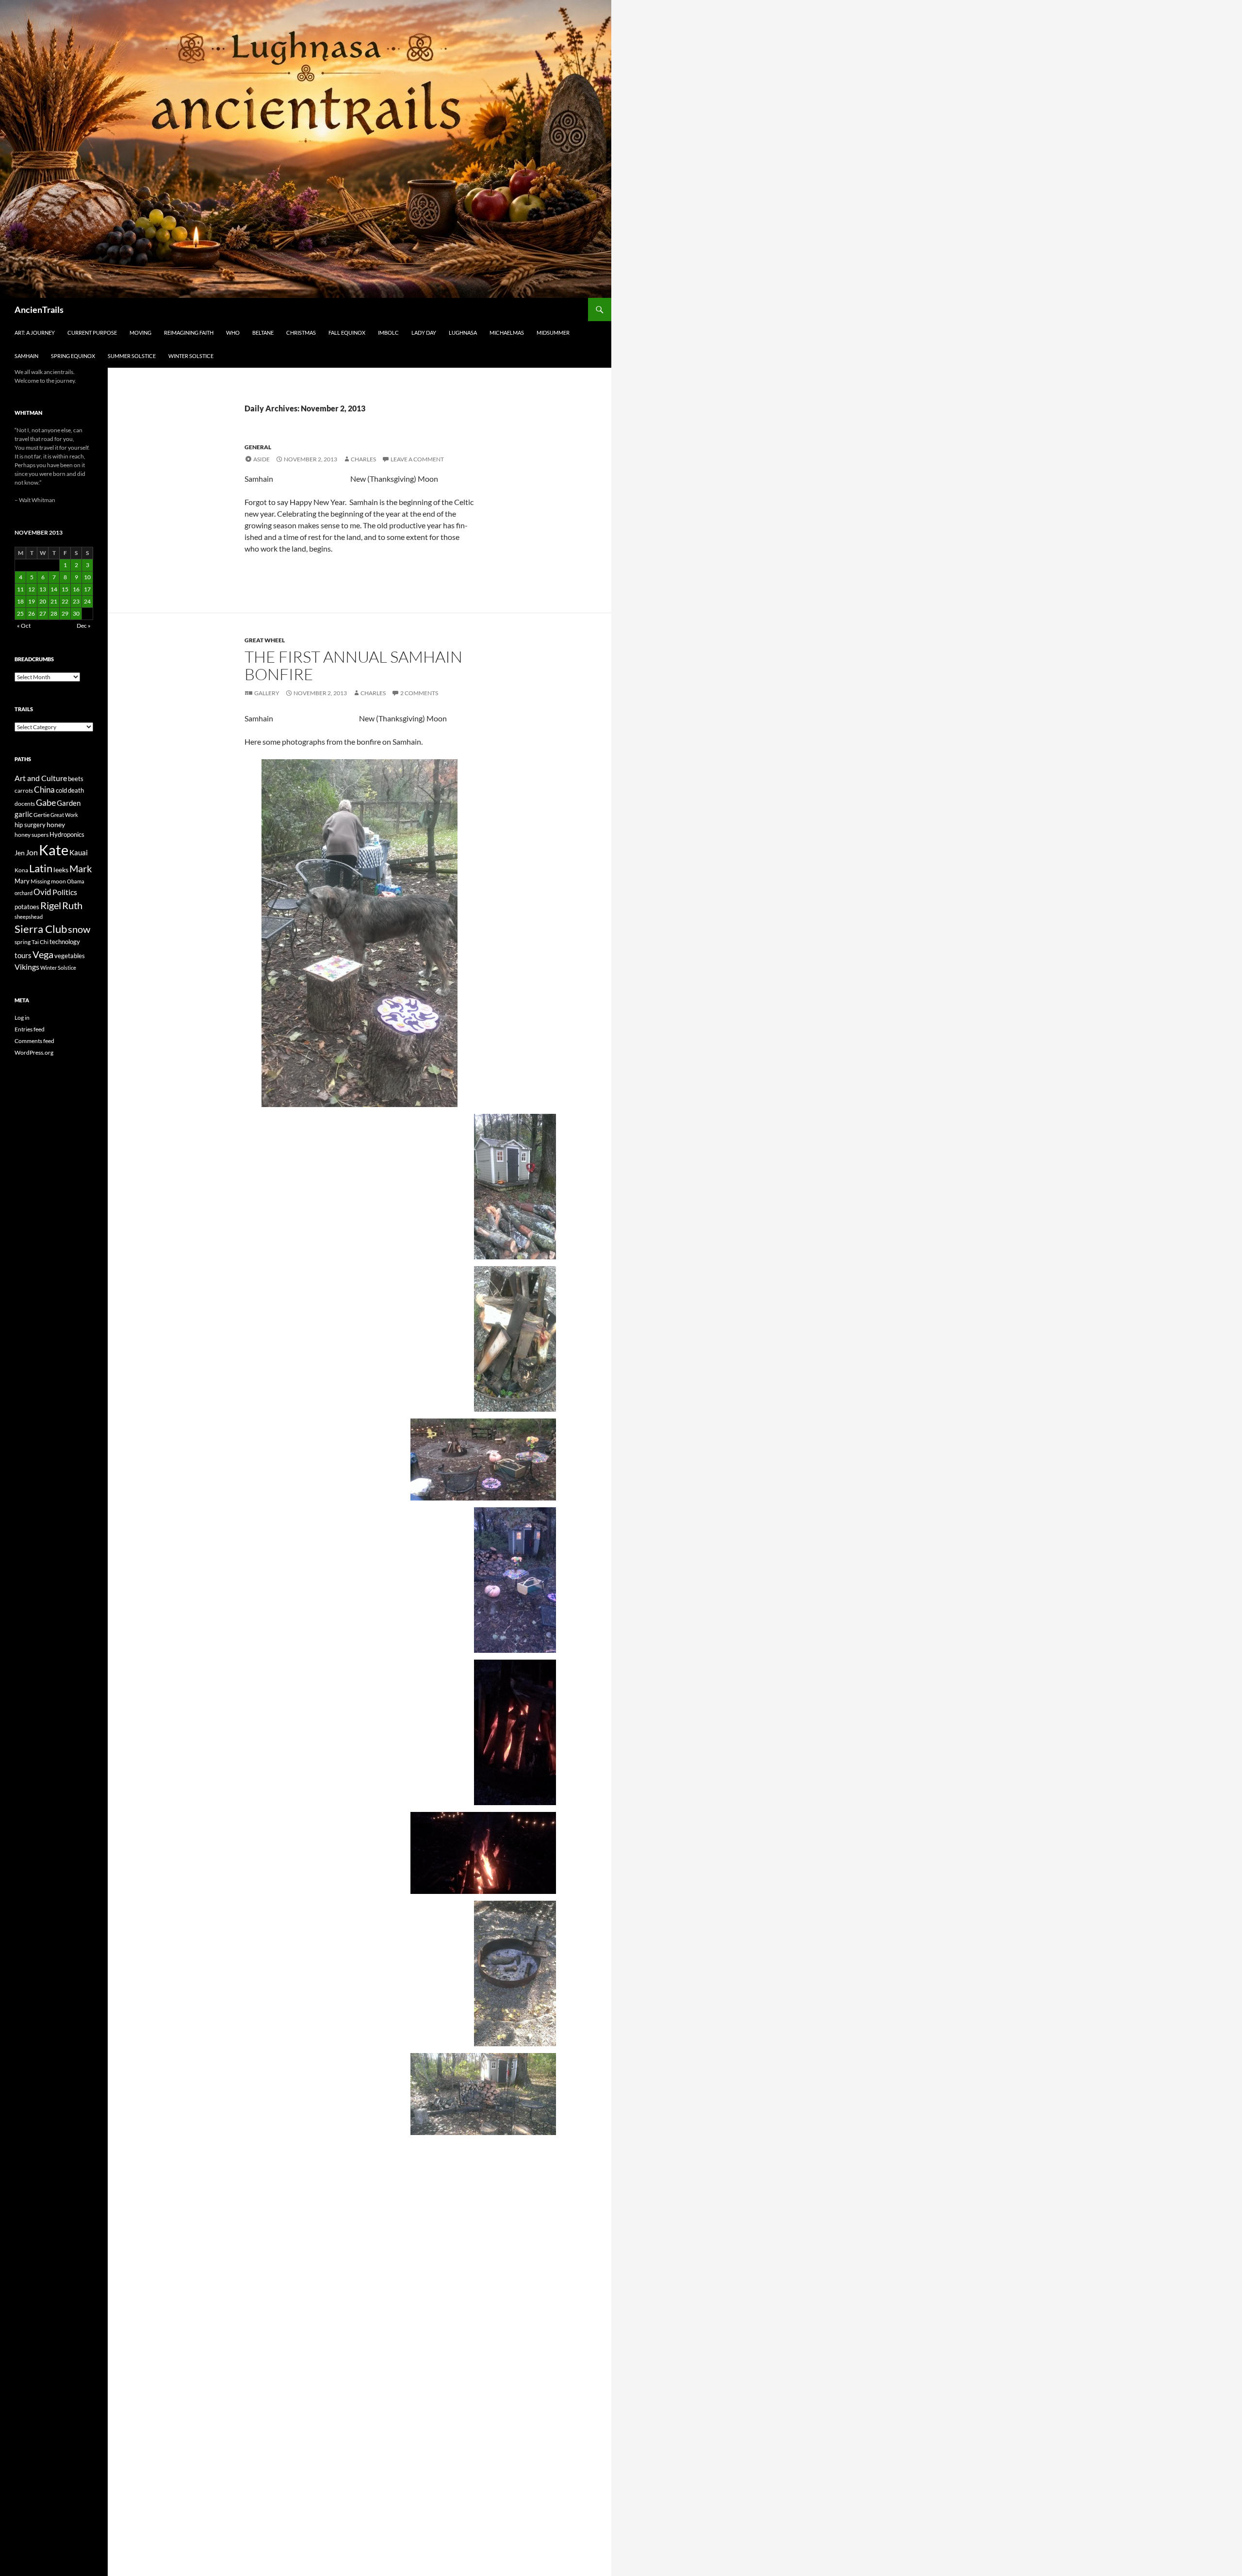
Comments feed (34, 1041)
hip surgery (30, 825)
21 (54, 601)
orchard (24, 893)
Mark (81, 868)
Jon (32, 852)
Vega (43, 954)
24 (87, 601)
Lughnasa (463, 333)
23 (76, 601)
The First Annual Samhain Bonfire (353, 665)
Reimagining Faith (189, 333)
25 (20, 613)
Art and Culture (41, 778)
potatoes (27, 907)
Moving (140, 333)
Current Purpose (92, 333)
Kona (21, 870)
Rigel (51, 905)
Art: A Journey (35, 333)
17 (87, 589)
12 (32, 589)
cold (61, 790)
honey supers (32, 835)
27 (43, 613)
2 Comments (419, 693)
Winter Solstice (191, 356)
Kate (54, 850)
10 (87, 577)
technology (65, 942)
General (258, 447)
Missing (40, 881)
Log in (22, 1018)
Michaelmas (507, 333)
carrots (24, 791)
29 (65, 613)
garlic (24, 814)
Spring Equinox (73, 356)
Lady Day (424, 333)
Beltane (263, 333)
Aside (261, 459)
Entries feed (30, 1029)
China (44, 790)
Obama (76, 881)
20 (43, 601)
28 (54, 613)
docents (25, 804)
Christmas (301, 333)
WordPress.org (34, 1052)
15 (65, 589)
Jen (20, 853)
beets (76, 779)
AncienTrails (39, 310)
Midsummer (553, 333)
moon (58, 881)
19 (32, 601)
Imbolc (388, 333)
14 (54, 589)
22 (65, 601)
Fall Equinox (347, 333)
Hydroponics (67, 834)
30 (76, 613)
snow (79, 929)
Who (233, 333)
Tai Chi (40, 942)
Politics (65, 892)
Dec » (84, 626)
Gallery (267, 693)
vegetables (70, 956)
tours (23, 955)
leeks (61, 870)
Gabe (46, 802)
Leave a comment (417, 459)
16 (76, 589)
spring (23, 942)
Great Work (64, 815)
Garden (69, 803)
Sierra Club (41, 929)
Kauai (79, 852)
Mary (22, 881)
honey (56, 824)
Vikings (27, 967)
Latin (41, 868)
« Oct (24, 626)
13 (43, 589)
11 (20, 589)
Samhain (26, 356)
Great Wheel (265, 640)
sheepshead (29, 917)
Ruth (72, 905)
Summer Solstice (132, 356)
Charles (363, 459)
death (76, 791)
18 (20, 601)
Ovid (42, 892)
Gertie (41, 815)
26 (32, 613)
